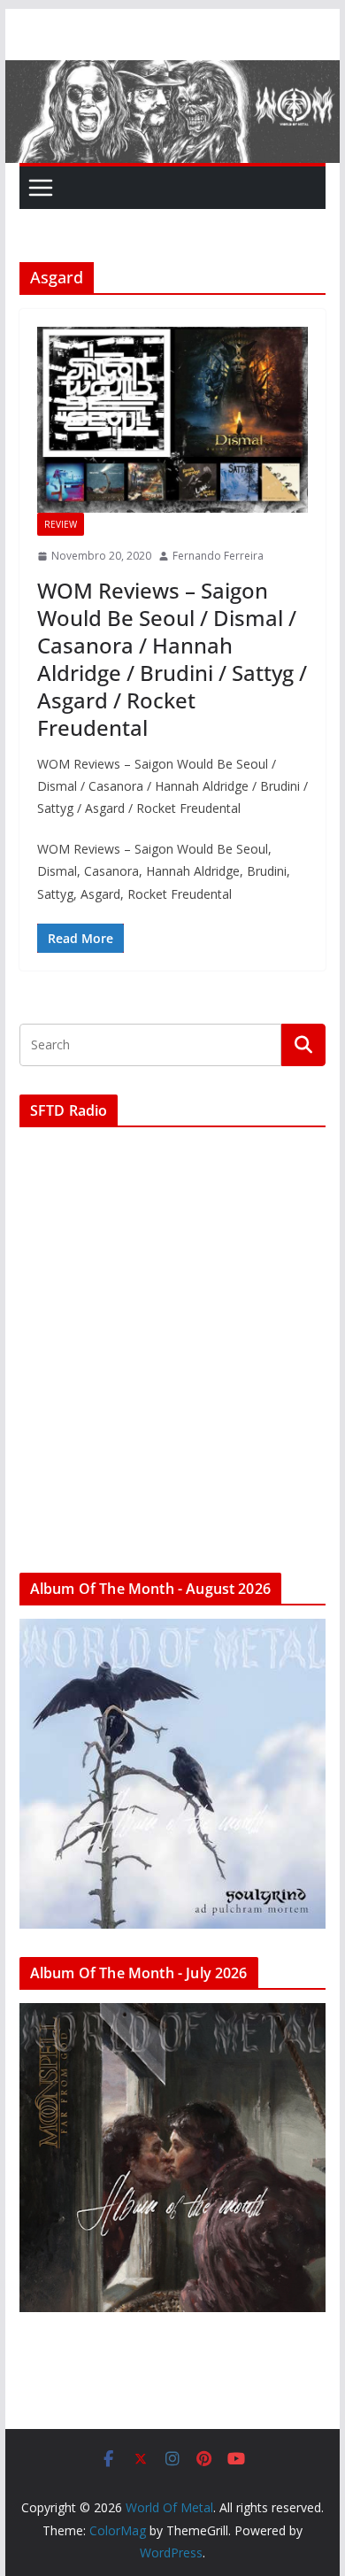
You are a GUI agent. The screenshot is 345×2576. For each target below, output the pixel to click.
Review (61, 524)
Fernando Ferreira (218, 556)
